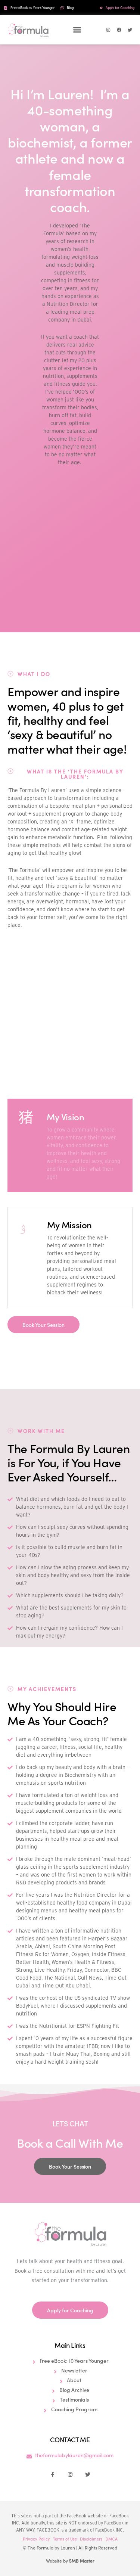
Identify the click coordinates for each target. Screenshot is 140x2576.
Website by (70, 2561)
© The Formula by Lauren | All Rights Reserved (70, 2547)
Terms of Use (65, 2539)
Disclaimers (91, 2539)
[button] (77, 30)
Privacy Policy (36, 2539)
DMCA (111, 2539)
